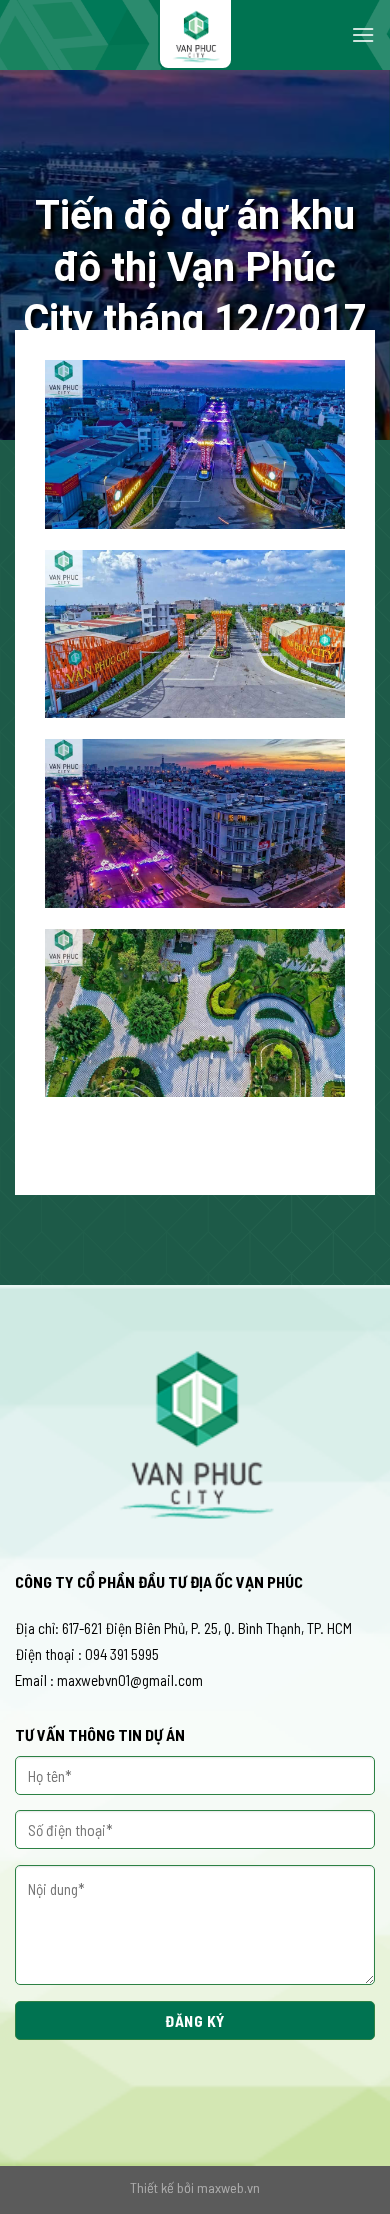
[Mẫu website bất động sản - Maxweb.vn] (195, 35)
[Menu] (363, 34)
